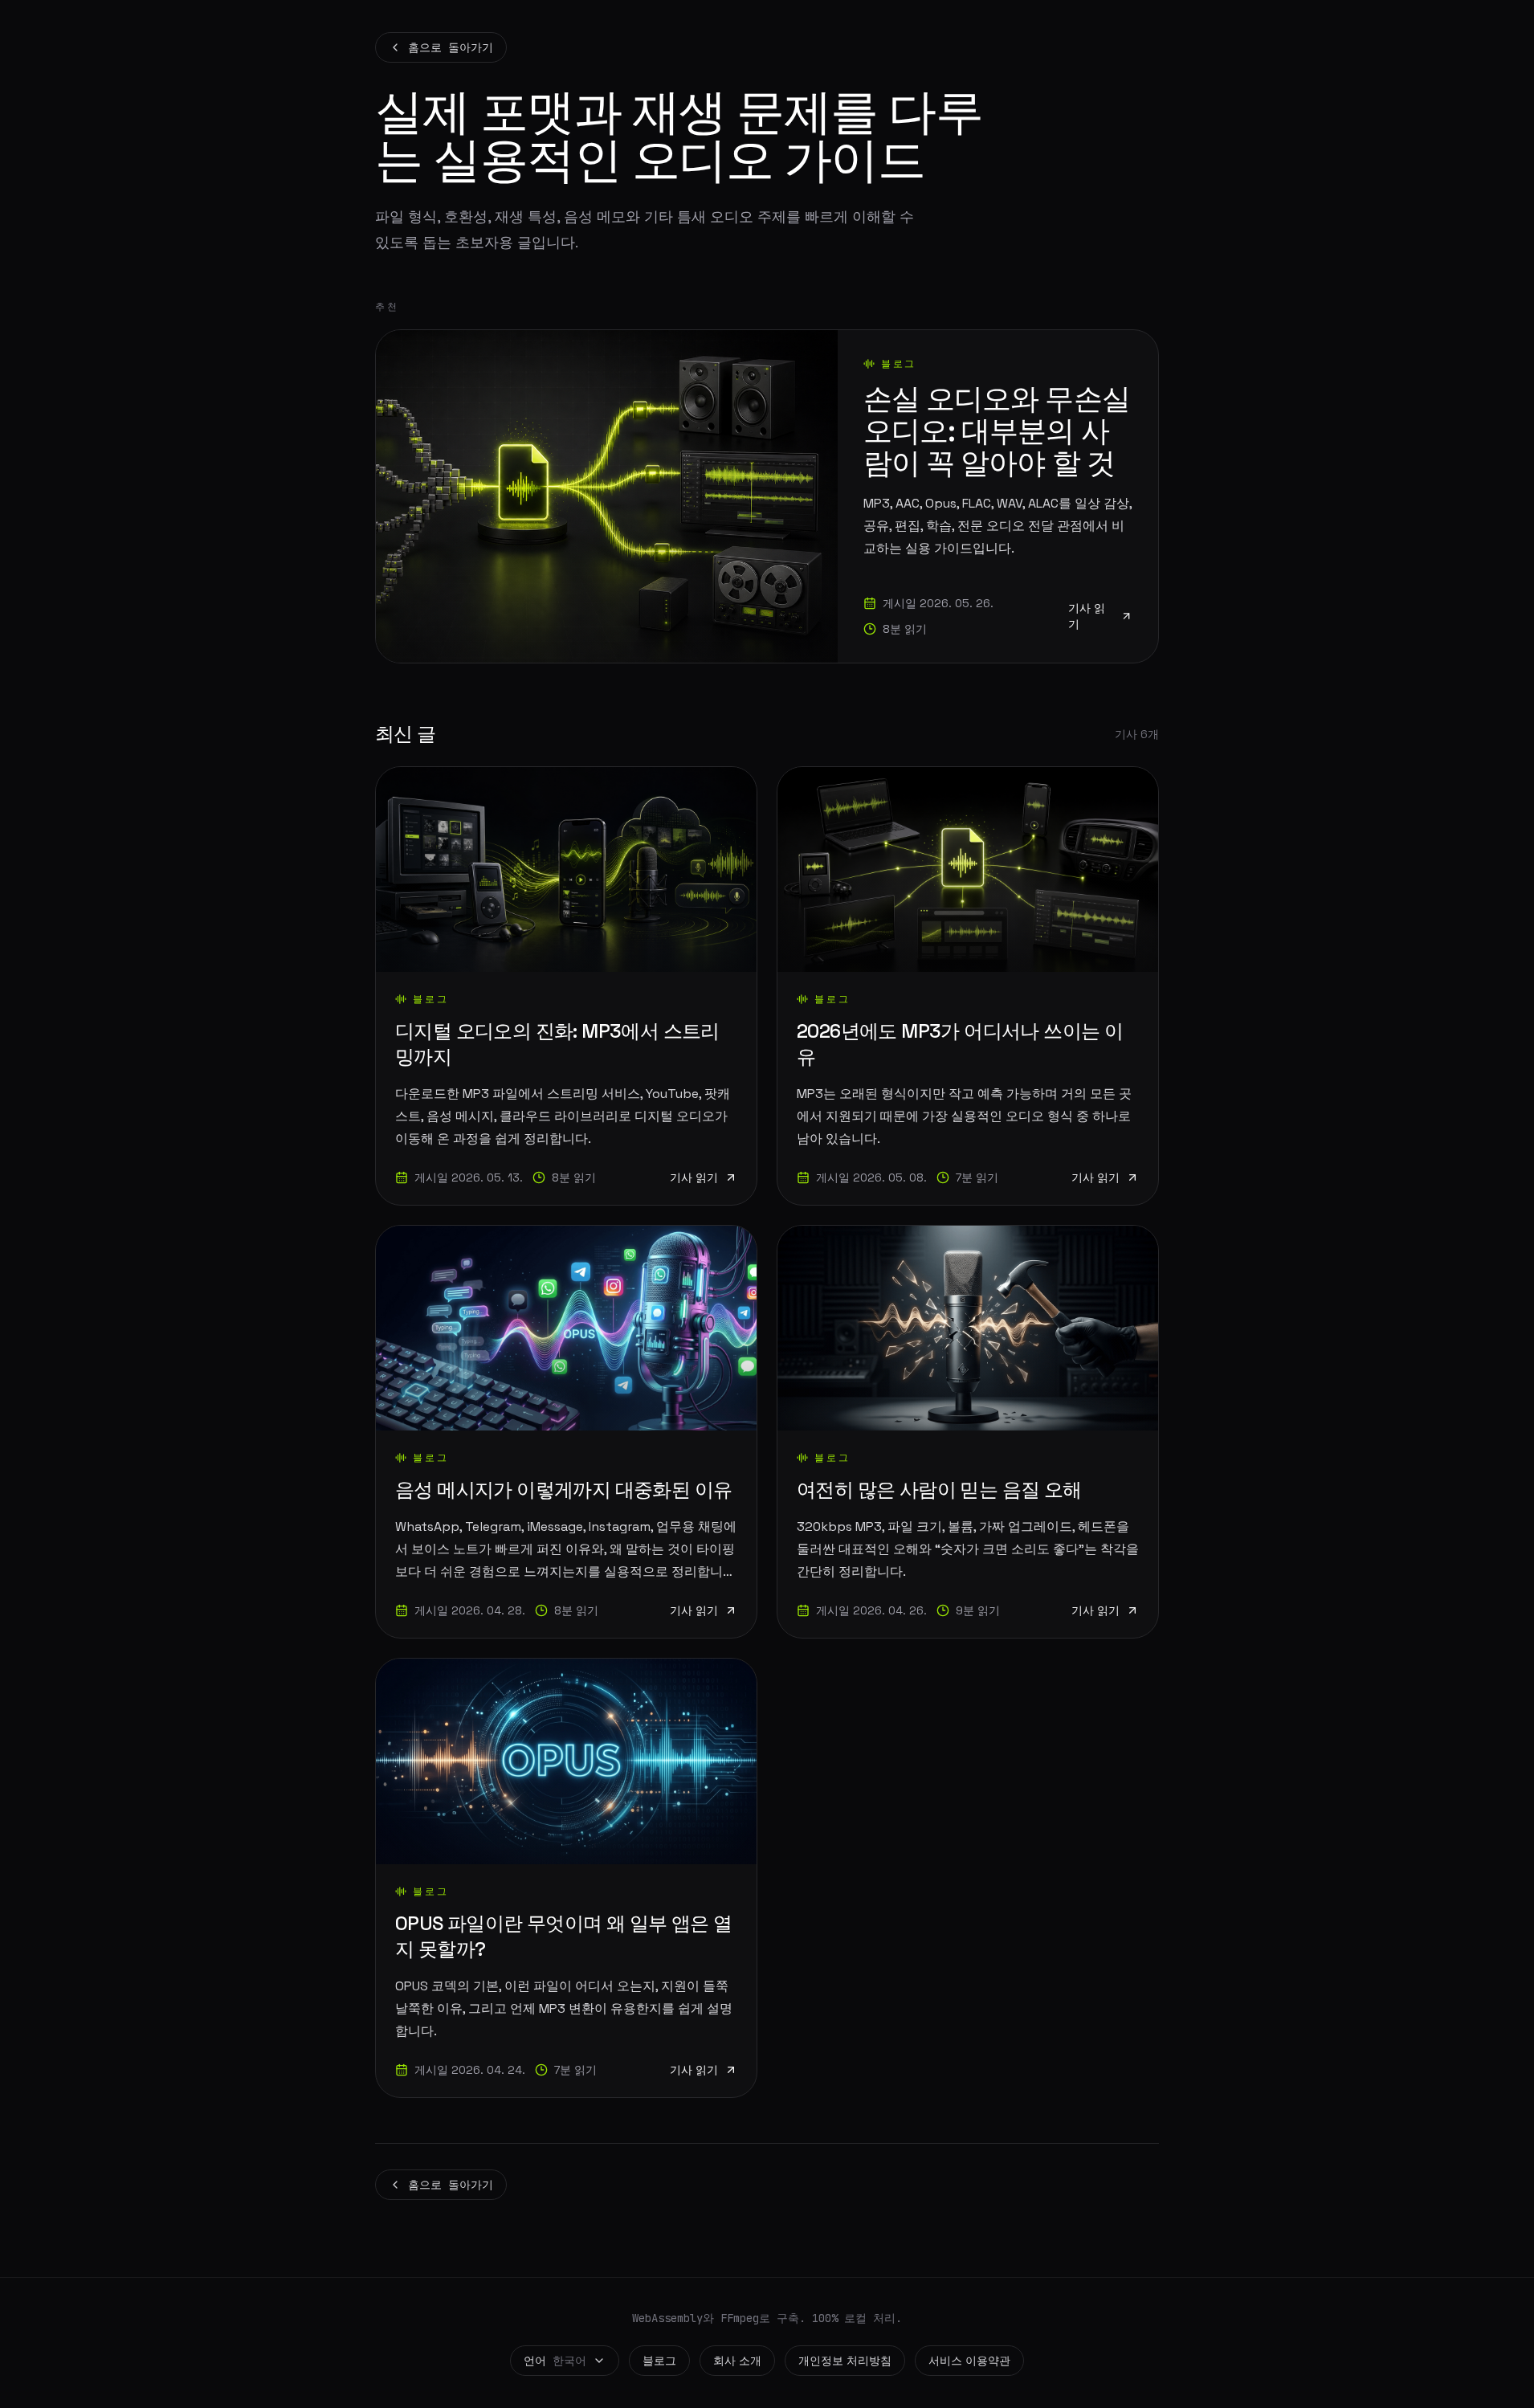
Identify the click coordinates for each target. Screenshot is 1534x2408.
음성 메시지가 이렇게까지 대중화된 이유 (563, 1490)
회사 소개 (737, 2361)
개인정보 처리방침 (845, 2361)
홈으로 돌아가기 (451, 47)
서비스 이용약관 (969, 2361)
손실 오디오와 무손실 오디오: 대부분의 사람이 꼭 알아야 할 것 (997, 431)
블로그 (659, 2361)
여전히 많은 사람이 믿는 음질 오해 (939, 1490)
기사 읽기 (1087, 616)
